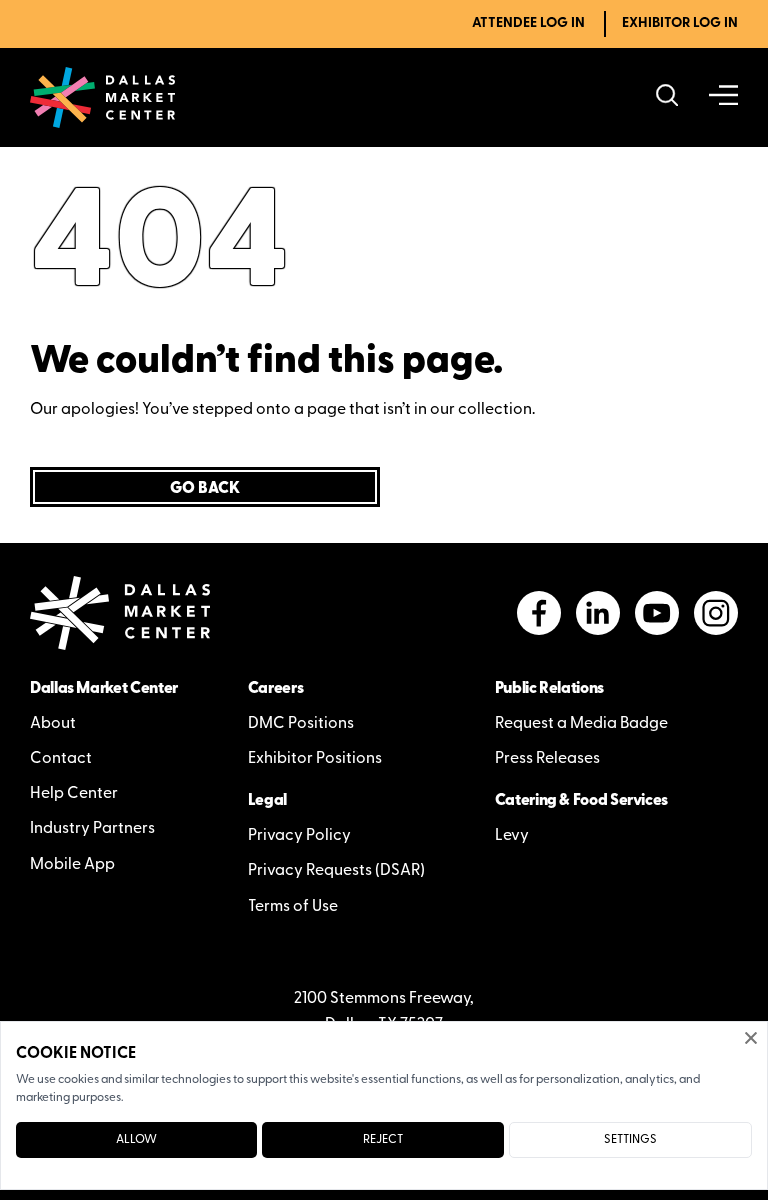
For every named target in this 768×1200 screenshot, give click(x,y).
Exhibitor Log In (680, 23)
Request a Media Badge (581, 724)
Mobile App (72, 865)
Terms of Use (293, 907)
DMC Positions (301, 724)
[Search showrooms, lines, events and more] (667, 97)
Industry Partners (92, 829)
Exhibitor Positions (315, 759)
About (53, 724)
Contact (61, 759)
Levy (512, 836)
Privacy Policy (299, 836)
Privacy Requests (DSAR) (336, 871)
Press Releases (547, 759)
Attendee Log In (528, 23)
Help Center (74, 794)
